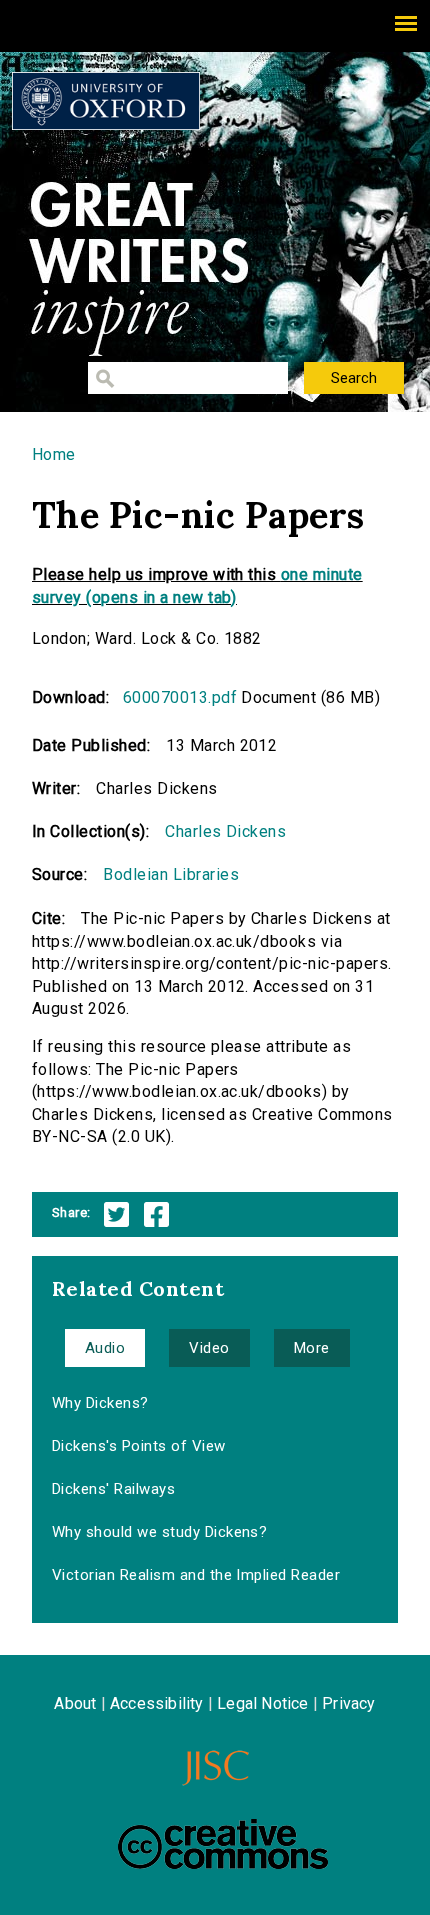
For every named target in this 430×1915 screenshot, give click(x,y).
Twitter (116, 1214)
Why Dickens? (100, 1403)
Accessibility (157, 1703)
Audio (105, 1348)
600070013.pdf (180, 697)
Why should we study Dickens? (159, 1532)
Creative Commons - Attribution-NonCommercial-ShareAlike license (223, 1844)
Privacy (348, 1703)
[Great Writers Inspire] (106, 101)
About (75, 1703)
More (312, 1348)
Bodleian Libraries (171, 874)
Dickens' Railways (113, 1489)
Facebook (156, 1214)
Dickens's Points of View (139, 1446)
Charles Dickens (225, 831)
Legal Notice (262, 1703)
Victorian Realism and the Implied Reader (196, 1575)
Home (54, 454)
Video (209, 1348)
